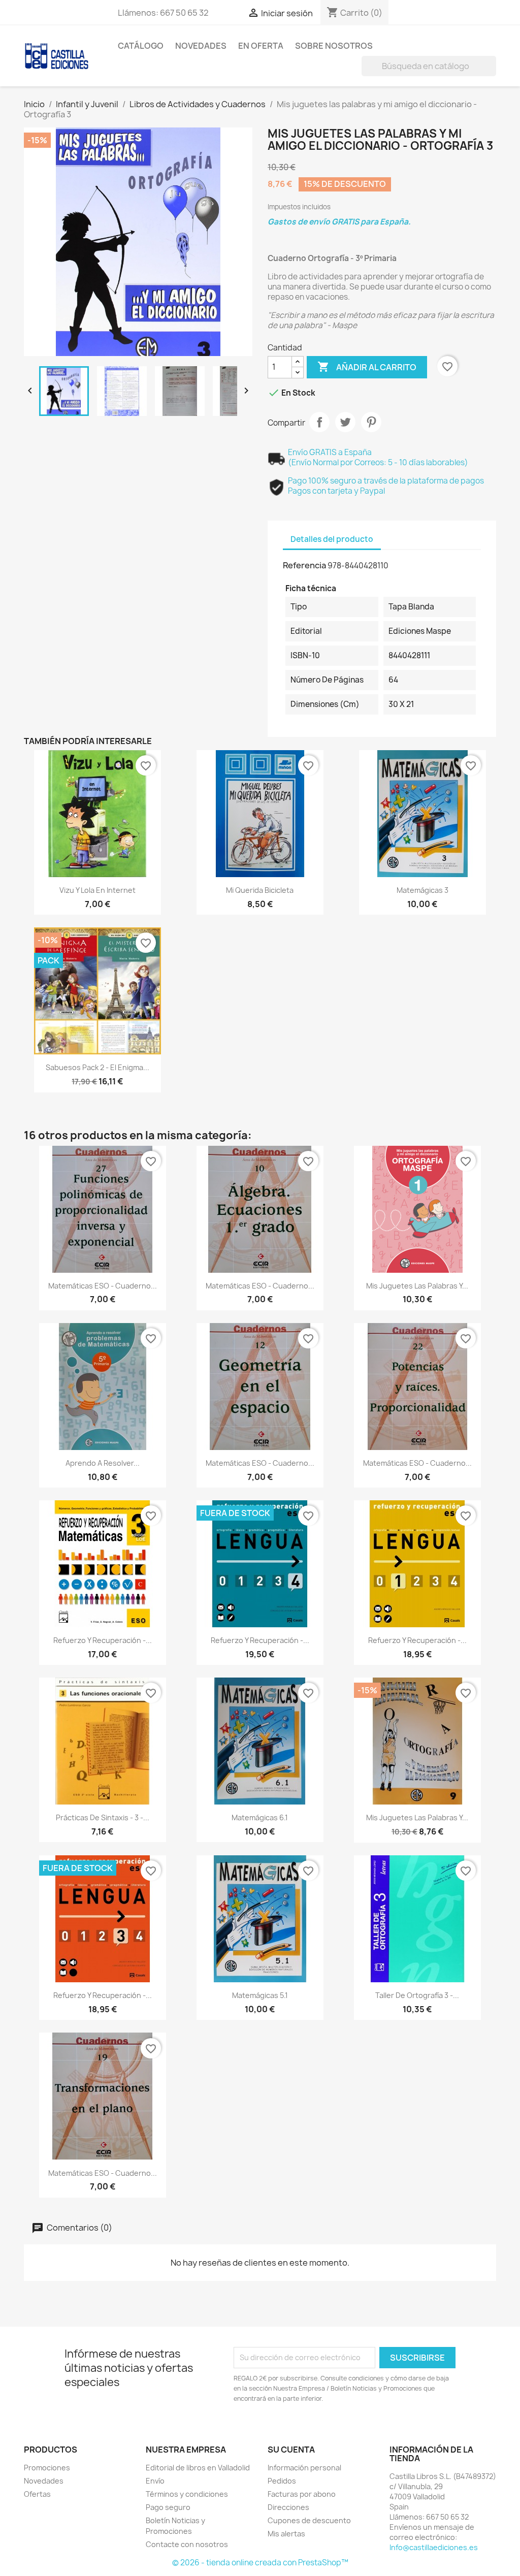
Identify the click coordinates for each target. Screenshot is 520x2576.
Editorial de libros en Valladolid (198, 2468)
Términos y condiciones (187, 2494)
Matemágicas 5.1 (260, 1995)
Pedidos (282, 2481)
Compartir (319, 422)
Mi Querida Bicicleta (260, 890)
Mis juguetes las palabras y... (417, 1286)
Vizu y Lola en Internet (97, 890)
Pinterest (371, 422)
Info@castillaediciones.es (434, 2547)
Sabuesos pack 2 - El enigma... (97, 1067)
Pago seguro (168, 2507)
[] (492, 73)
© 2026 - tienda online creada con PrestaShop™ (260, 2563)
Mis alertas (286, 2534)
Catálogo (141, 46)
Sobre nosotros (334, 46)
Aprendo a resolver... (103, 1463)
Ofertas (37, 2494)
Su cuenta (291, 2450)
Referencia (304, 565)
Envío (155, 2481)
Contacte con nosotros (187, 2544)
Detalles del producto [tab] (332, 539)
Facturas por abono (302, 2494)
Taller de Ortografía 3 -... (417, 1995)
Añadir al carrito (367, 367)
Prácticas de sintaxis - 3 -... (103, 1817)
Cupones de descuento (309, 2520)
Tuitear (345, 422)
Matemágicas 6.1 (260, 1817)
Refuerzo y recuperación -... (103, 1640)
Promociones (47, 2468)
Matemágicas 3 (422, 890)
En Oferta (261, 46)
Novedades (201, 46)
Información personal (304, 2468)
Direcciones (288, 2507)
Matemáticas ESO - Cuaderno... (103, 1286)
